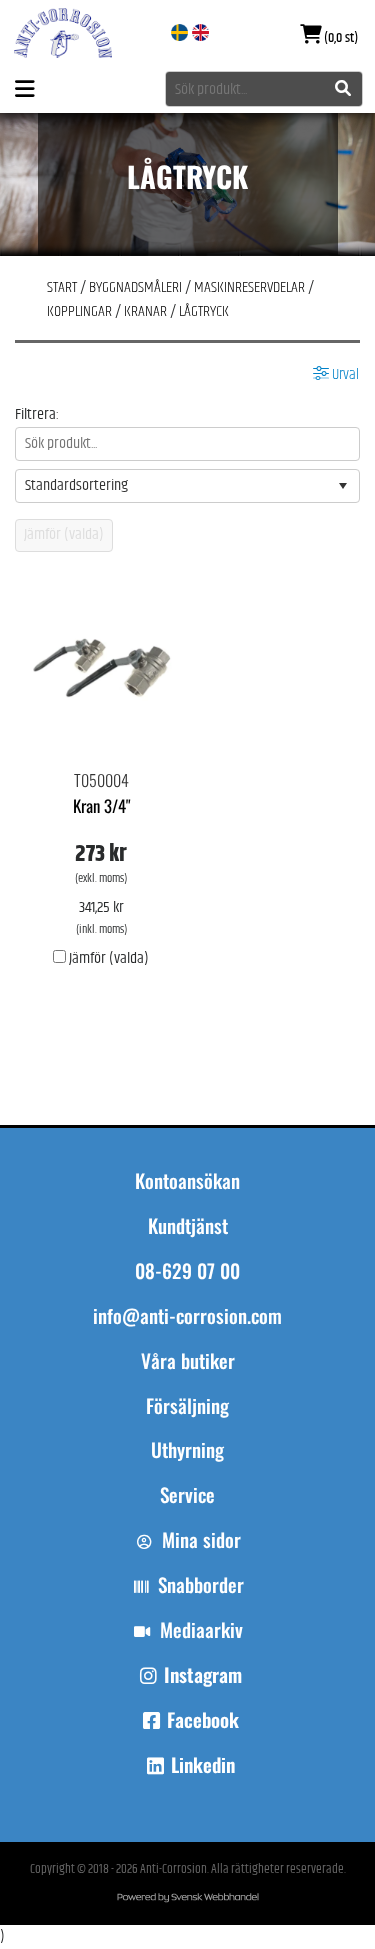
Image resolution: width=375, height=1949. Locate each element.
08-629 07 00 (187, 1271)
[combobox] (264, 89)
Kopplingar (79, 311)
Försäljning (187, 1406)
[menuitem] (187, 1370)
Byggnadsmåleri (135, 287)
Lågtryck (204, 311)
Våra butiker (188, 1361)
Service (187, 1495)
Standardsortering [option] (76, 485)
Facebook (203, 1720)
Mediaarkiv (201, 1630)
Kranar (145, 311)
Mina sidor (201, 1540)
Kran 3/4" (101, 805)
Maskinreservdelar (249, 287)
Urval (344, 375)
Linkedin (203, 1765)
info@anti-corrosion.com (187, 1316)
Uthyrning (187, 1450)
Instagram (203, 1675)
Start (62, 287)
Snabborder (201, 1585)
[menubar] (187, 1438)
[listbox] (187, 486)
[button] (343, 486)
